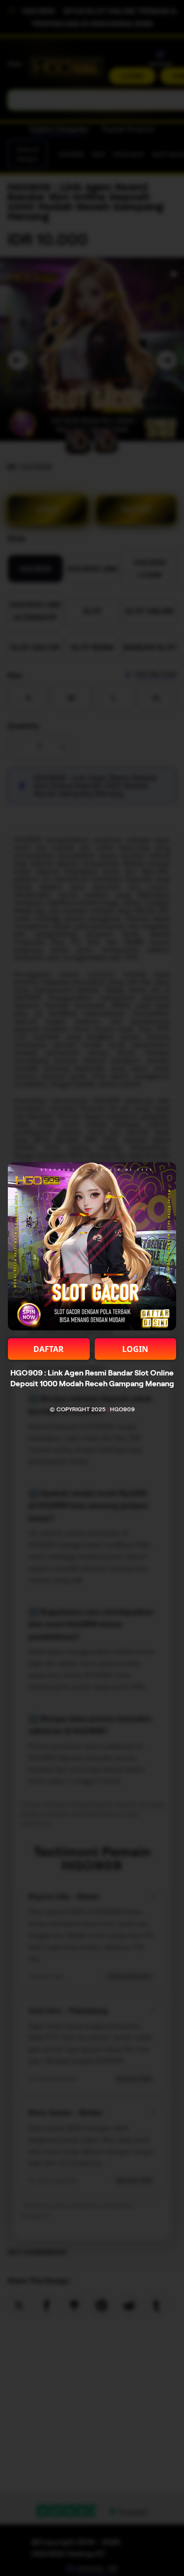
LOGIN (135, 1349)
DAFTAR (49, 1349)
